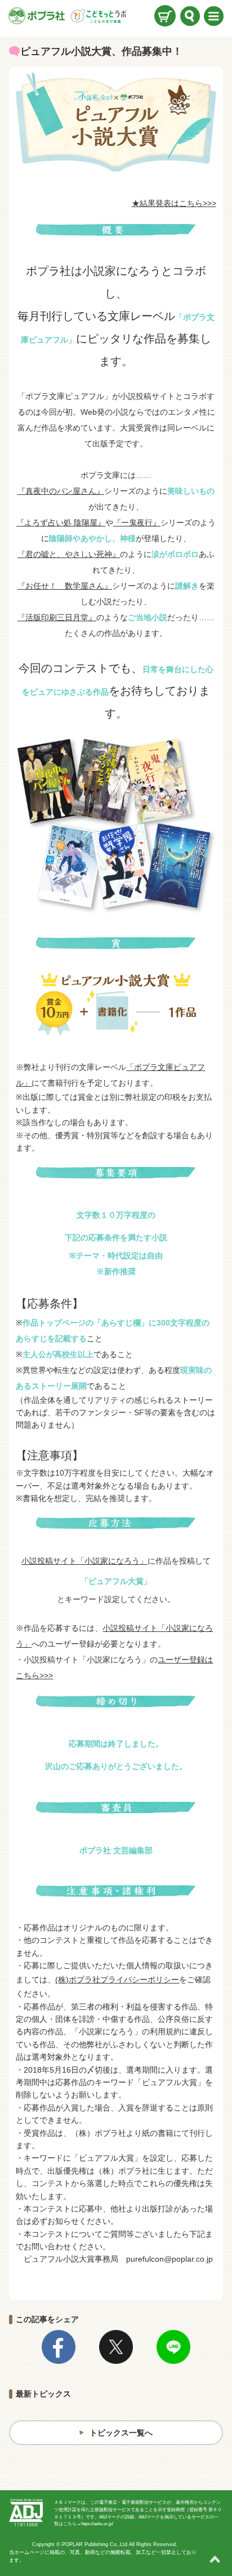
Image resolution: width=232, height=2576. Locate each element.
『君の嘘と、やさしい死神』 (69, 554)
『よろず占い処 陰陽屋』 (61, 523)
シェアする (59, 2347)
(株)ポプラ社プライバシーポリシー (117, 1980)
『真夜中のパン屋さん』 (61, 491)
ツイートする (116, 2347)
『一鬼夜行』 (137, 523)
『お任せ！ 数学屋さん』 (65, 586)
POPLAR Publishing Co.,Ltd (95, 2544)
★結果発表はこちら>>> (174, 203)
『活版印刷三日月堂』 (57, 617)
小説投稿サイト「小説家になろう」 (84, 1561)
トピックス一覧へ (121, 2433)
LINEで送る (173, 2347)
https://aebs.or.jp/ (97, 2524)
